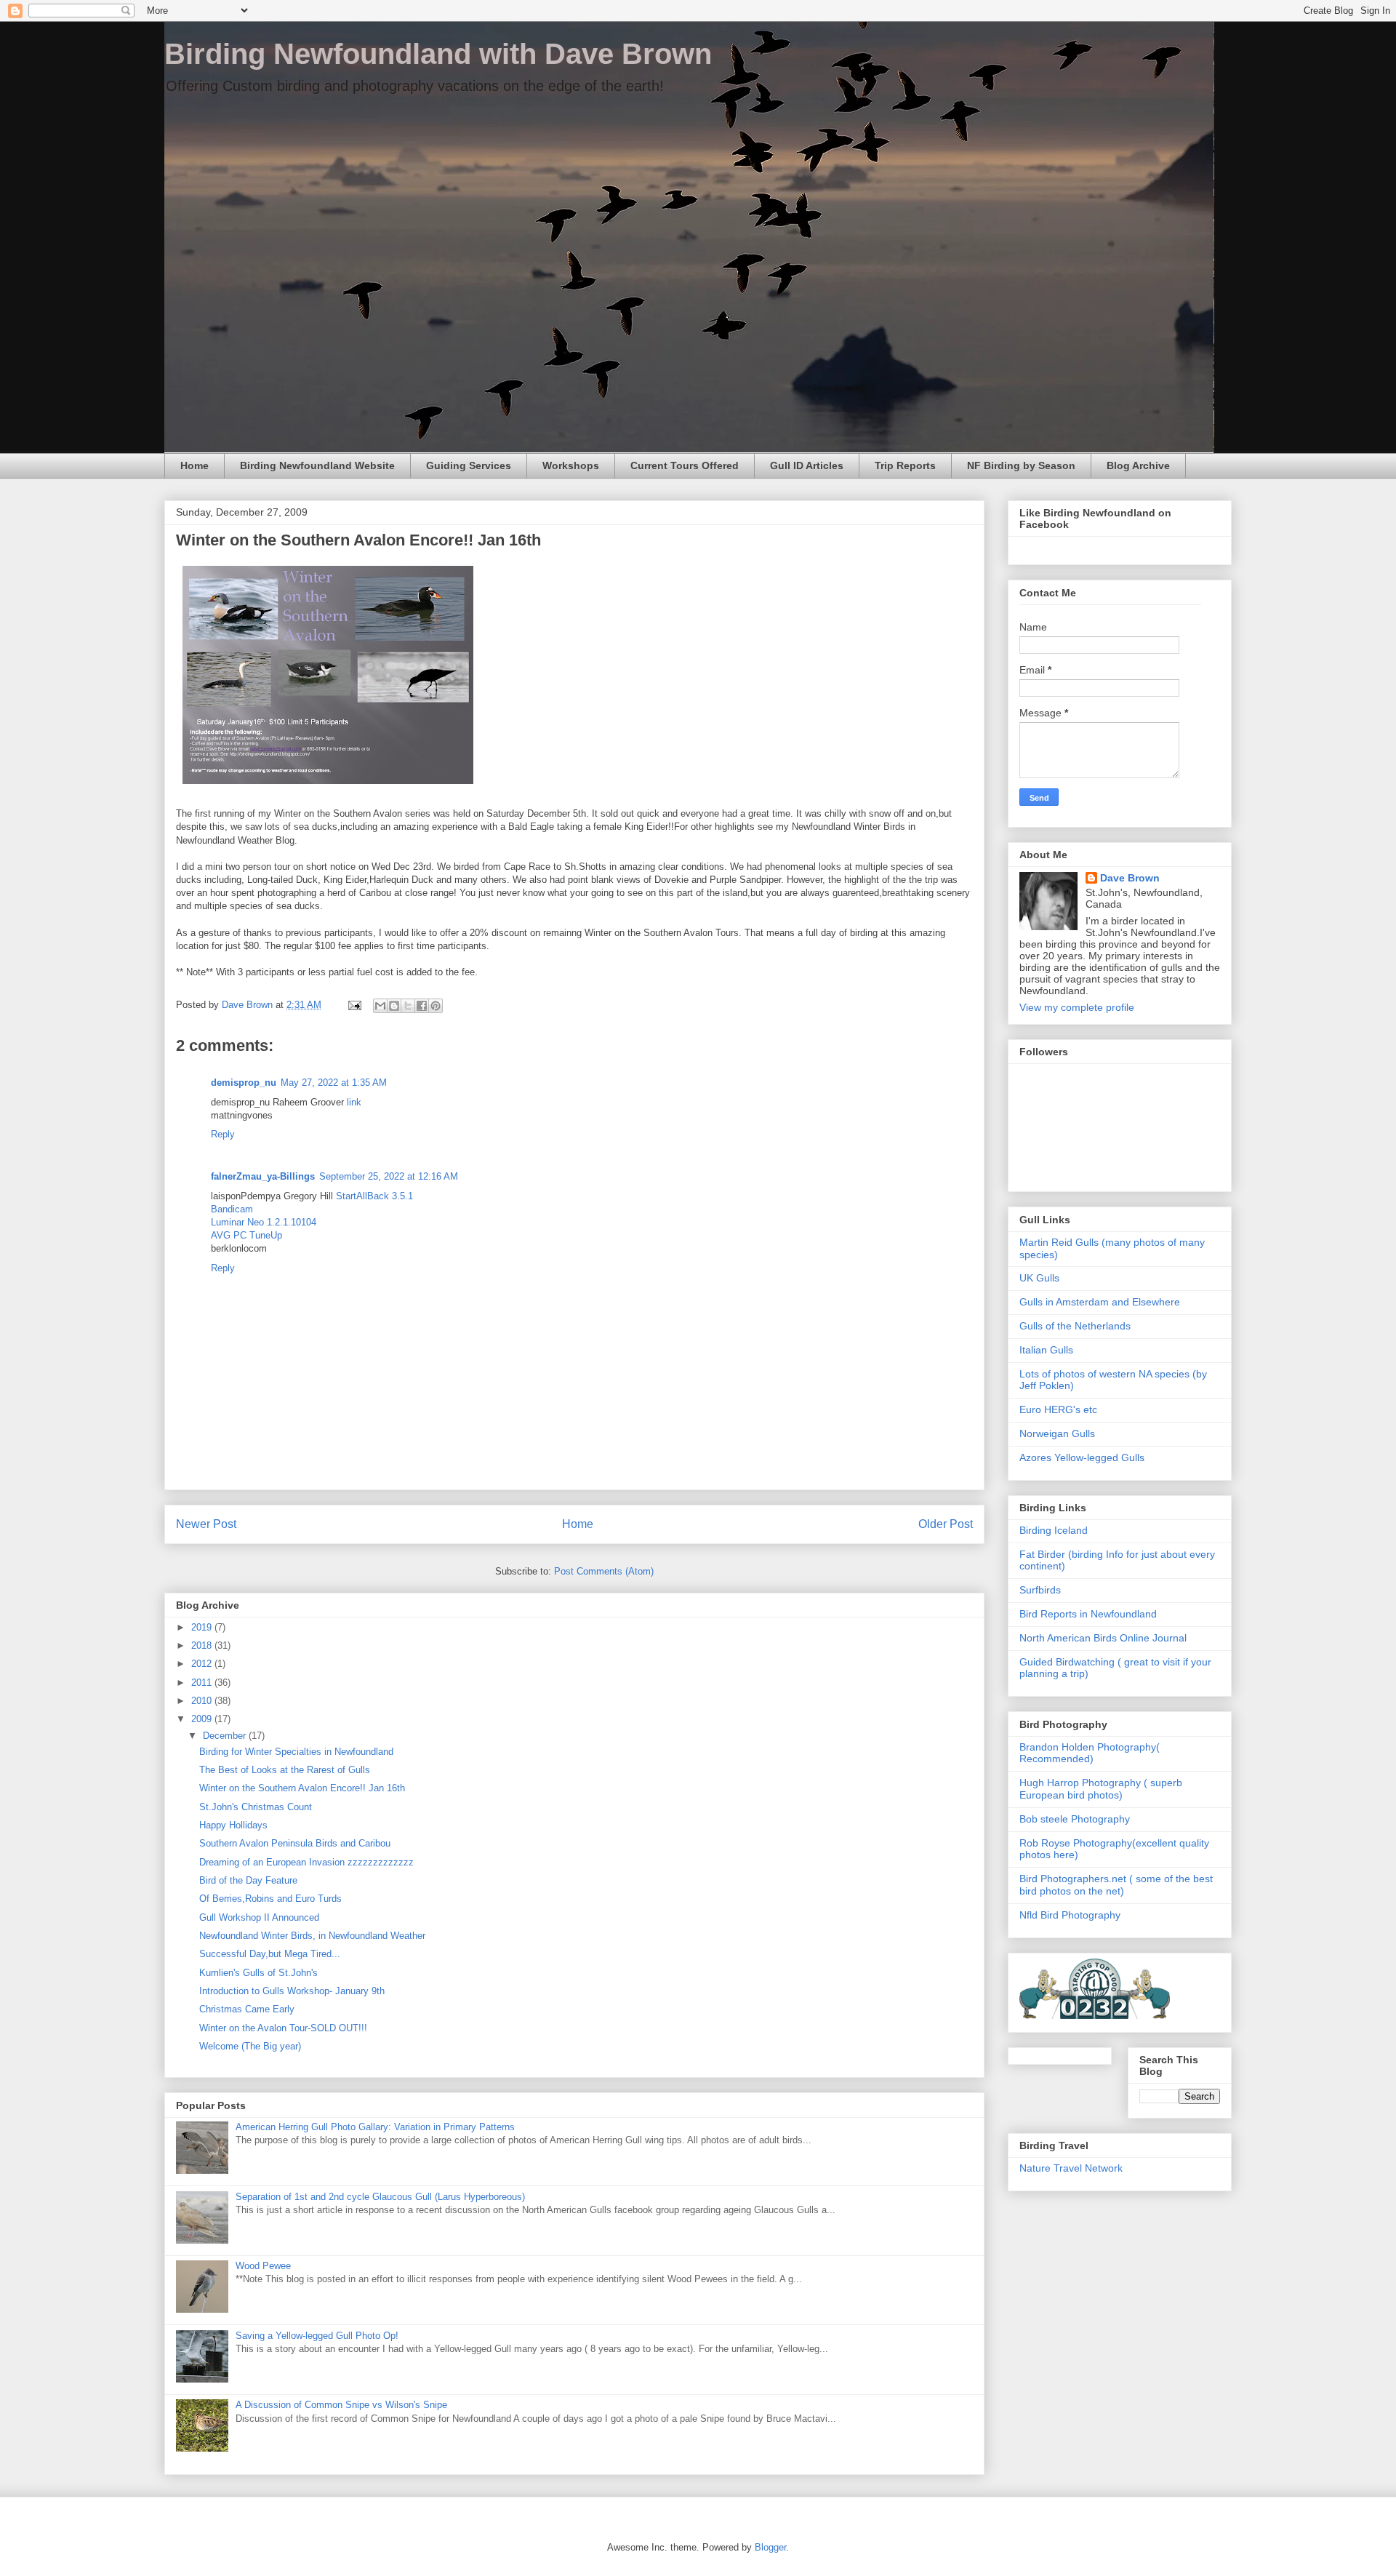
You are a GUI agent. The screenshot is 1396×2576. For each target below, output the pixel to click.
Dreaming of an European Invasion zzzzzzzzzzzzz (306, 1862)
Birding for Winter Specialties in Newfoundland (296, 1752)
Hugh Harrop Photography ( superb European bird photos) (1101, 1789)
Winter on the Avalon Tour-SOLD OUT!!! (283, 2028)
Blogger (770, 2547)
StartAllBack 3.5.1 (374, 1196)
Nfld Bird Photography (1070, 1915)
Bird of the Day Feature (248, 1880)
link (354, 1102)
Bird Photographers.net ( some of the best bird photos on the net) (1116, 1885)
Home (194, 465)
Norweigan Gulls (1057, 1433)
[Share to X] (408, 1006)
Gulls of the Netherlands (1075, 1326)
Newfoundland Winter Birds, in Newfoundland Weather (312, 1936)
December (226, 1736)
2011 (203, 1683)
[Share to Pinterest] (436, 1006)
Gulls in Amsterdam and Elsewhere (1100, 1302)
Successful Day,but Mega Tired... (270, 1954)
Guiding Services (469, 465)
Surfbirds (1040, 1590)
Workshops (571, 465)
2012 (203, 1664)
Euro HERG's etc (1058, 1409)
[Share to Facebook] (422, 1006)
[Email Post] (354, 1005)
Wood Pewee (263, 2266)
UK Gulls (1039, 1278)
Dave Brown (1130, 878)
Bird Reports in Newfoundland (1088, 1614)
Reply (223, 1134)
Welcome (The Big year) (250, 2046)
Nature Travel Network (1071, 2168)
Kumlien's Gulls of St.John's (258, 1973)
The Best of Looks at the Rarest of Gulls (285, 1770)
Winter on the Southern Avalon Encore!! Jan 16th (302, 1788)
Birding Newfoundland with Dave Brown (438, 54)
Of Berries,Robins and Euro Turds (270, 1899)
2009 (203, 1719)
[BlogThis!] (394, 1006)
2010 (203, 1701)
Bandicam (232, 1209)
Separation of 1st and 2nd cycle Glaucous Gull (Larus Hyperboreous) (380, 2197)
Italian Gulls (1046, 1350)
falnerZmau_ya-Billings (263, 1176)
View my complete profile (1077, 1007)
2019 (203, 1627)
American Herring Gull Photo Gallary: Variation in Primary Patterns (375, 2127)
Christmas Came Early (247, 2009)
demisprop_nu (244, 1083)
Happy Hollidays (233, 1825)
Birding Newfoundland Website (317, 465)
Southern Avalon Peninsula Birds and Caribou (295, 1843)
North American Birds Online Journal (1103, 1638)
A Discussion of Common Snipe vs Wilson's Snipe (341, 2405)
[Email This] (380, 1006)
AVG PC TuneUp (246, 1235)
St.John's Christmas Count (256, 1807)
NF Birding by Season (1021, 465)
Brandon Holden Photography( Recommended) (1090, 1753)
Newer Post (206, 1524)
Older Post (946, 1524)
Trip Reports (905, 465)
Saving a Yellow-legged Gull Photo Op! (317, 2336)
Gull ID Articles (807, 465)
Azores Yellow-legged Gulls (1082, 1457)
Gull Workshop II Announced (259, 1917)
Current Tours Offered (685, 465)
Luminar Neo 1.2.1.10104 (264, 1222)
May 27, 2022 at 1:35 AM (334, 1083)
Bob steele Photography (1075, 1819)
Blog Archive (1138, 465)
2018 (203, 1645)
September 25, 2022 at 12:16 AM (389, 1176)
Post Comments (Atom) (604, 1571)
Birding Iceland (1054, 1530)
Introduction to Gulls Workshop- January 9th (292, 1991)
